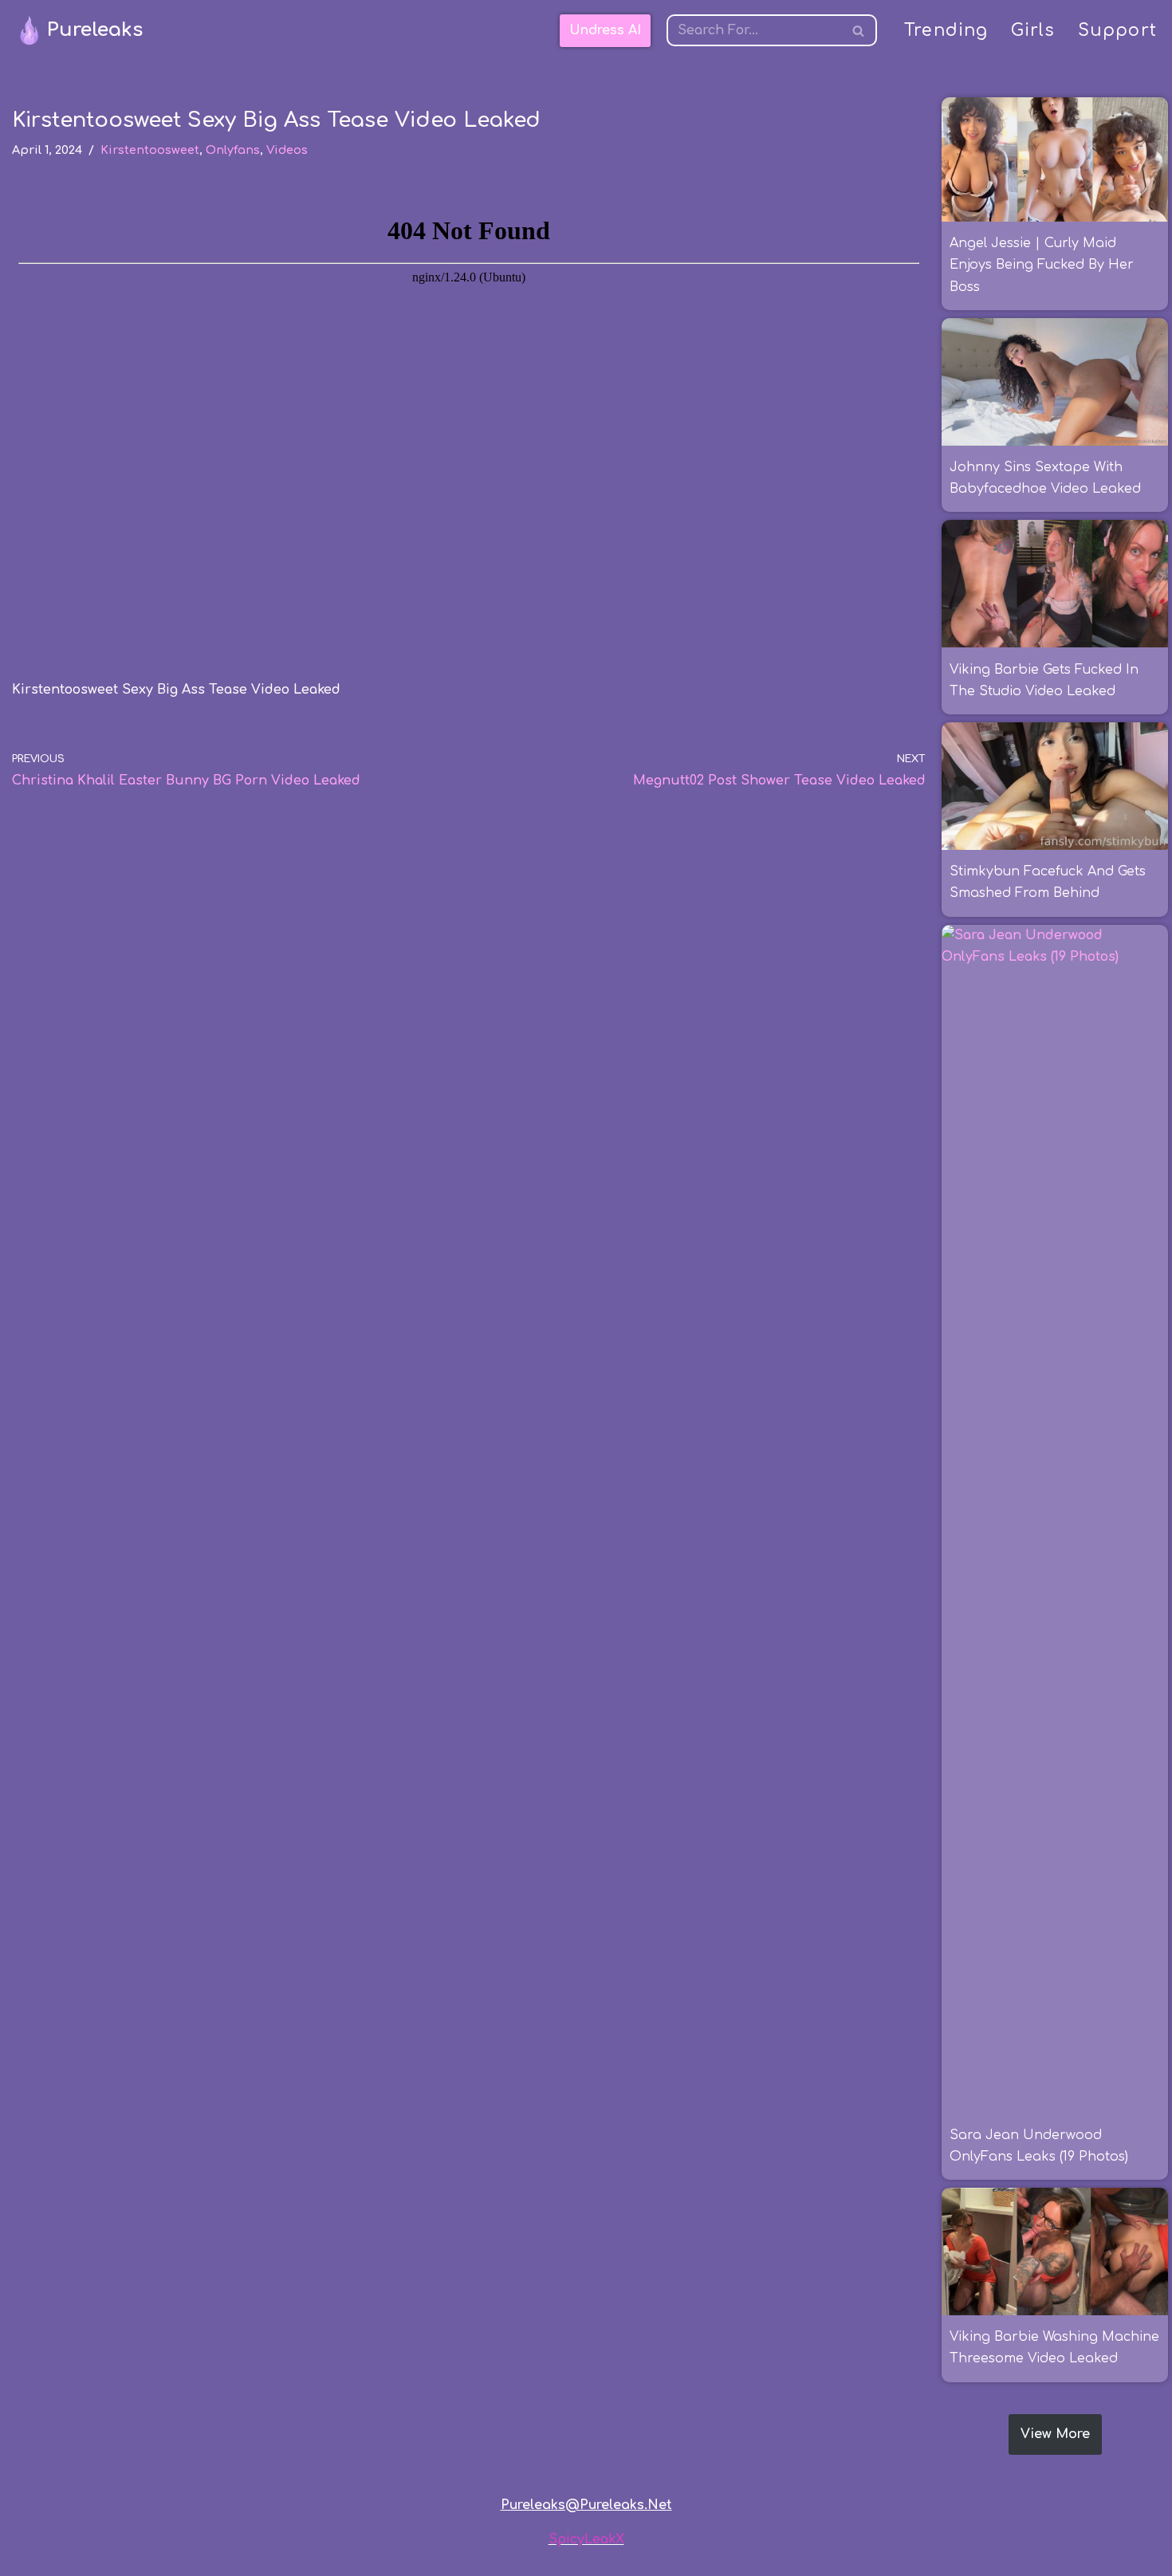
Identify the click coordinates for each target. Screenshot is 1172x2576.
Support (1117, 31)
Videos (287, 150)
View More (1055, 2434)
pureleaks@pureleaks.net (586, 2505)
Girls (1033, 31)
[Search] (859, 30)
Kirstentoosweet (150, 150)
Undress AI (605, 30)
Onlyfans (233, 150)
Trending (946, 31)
